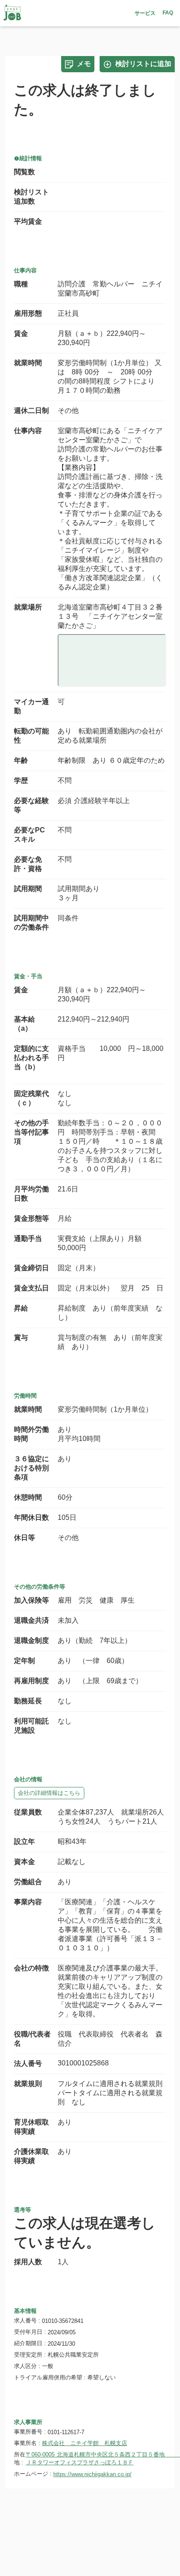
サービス (145, 13)
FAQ (168, 13)
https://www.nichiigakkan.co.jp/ (92, 2474)
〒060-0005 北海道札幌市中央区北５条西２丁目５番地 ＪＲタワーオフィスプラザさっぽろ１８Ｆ (96, 2458)
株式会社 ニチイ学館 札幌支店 (85, 2443)
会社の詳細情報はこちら (49, 1793)
